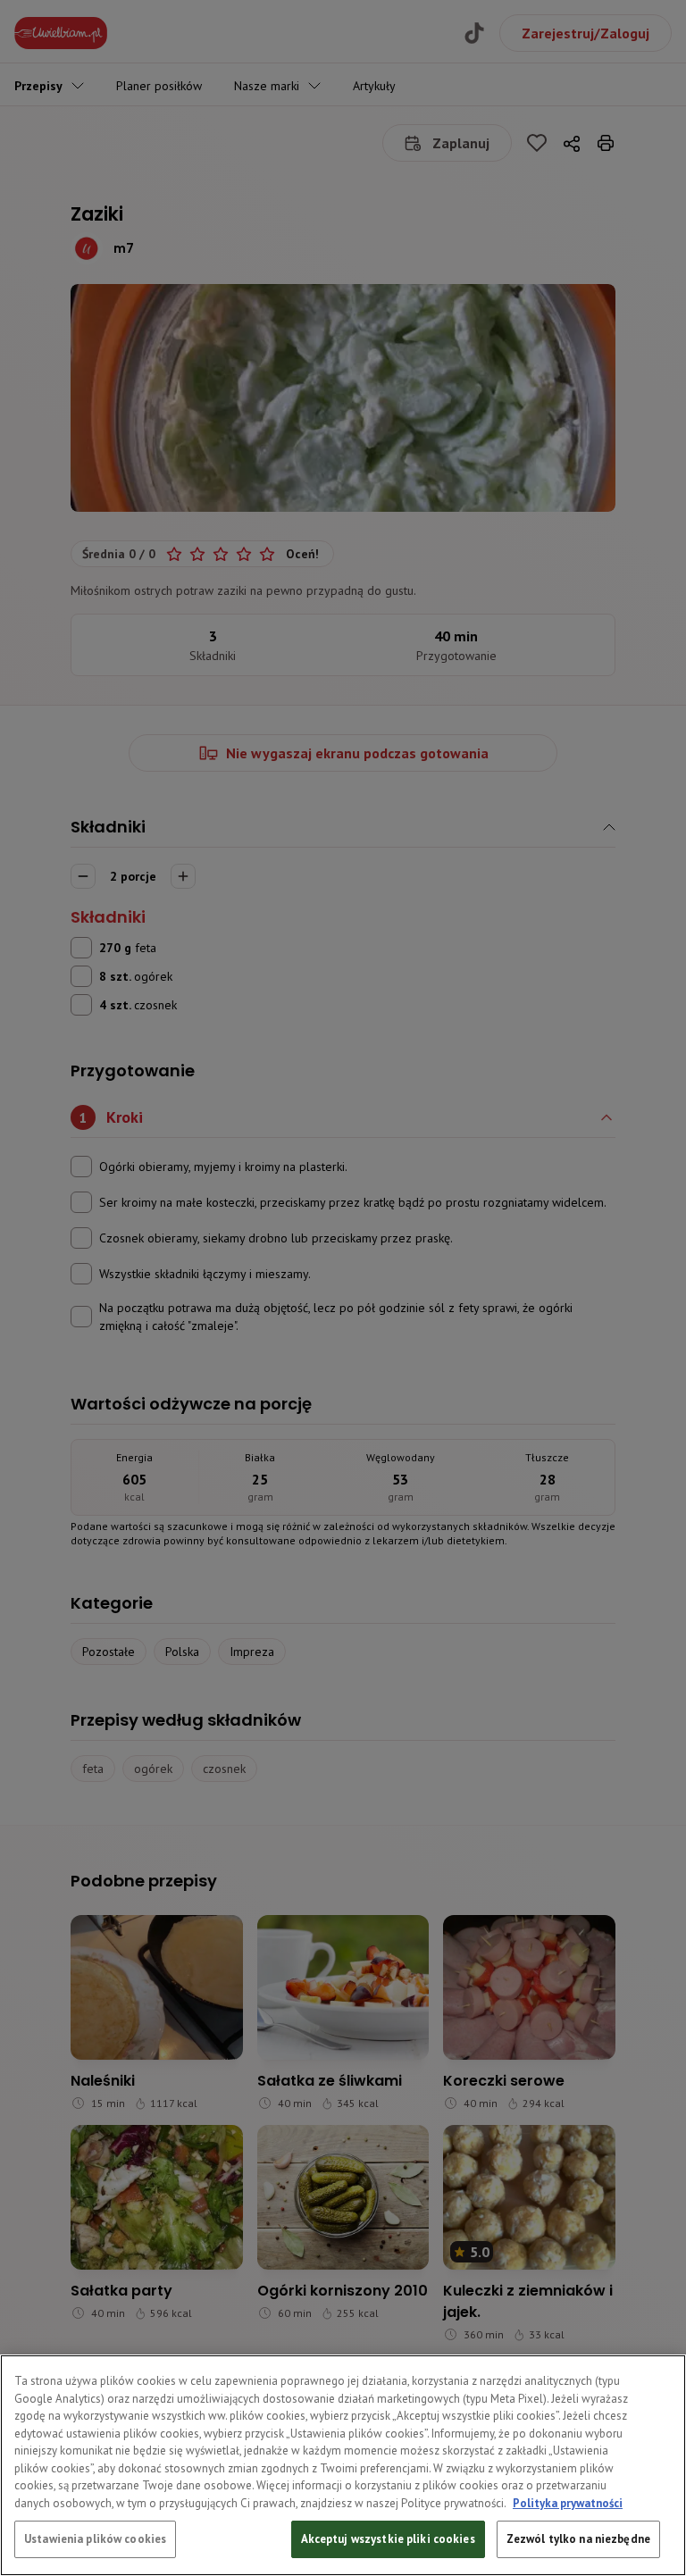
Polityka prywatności (568, 2503)
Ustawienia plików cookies (95, 2539)
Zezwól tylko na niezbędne (578, 2539)
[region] (343, 2465)
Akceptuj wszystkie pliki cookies (388, 2539)
